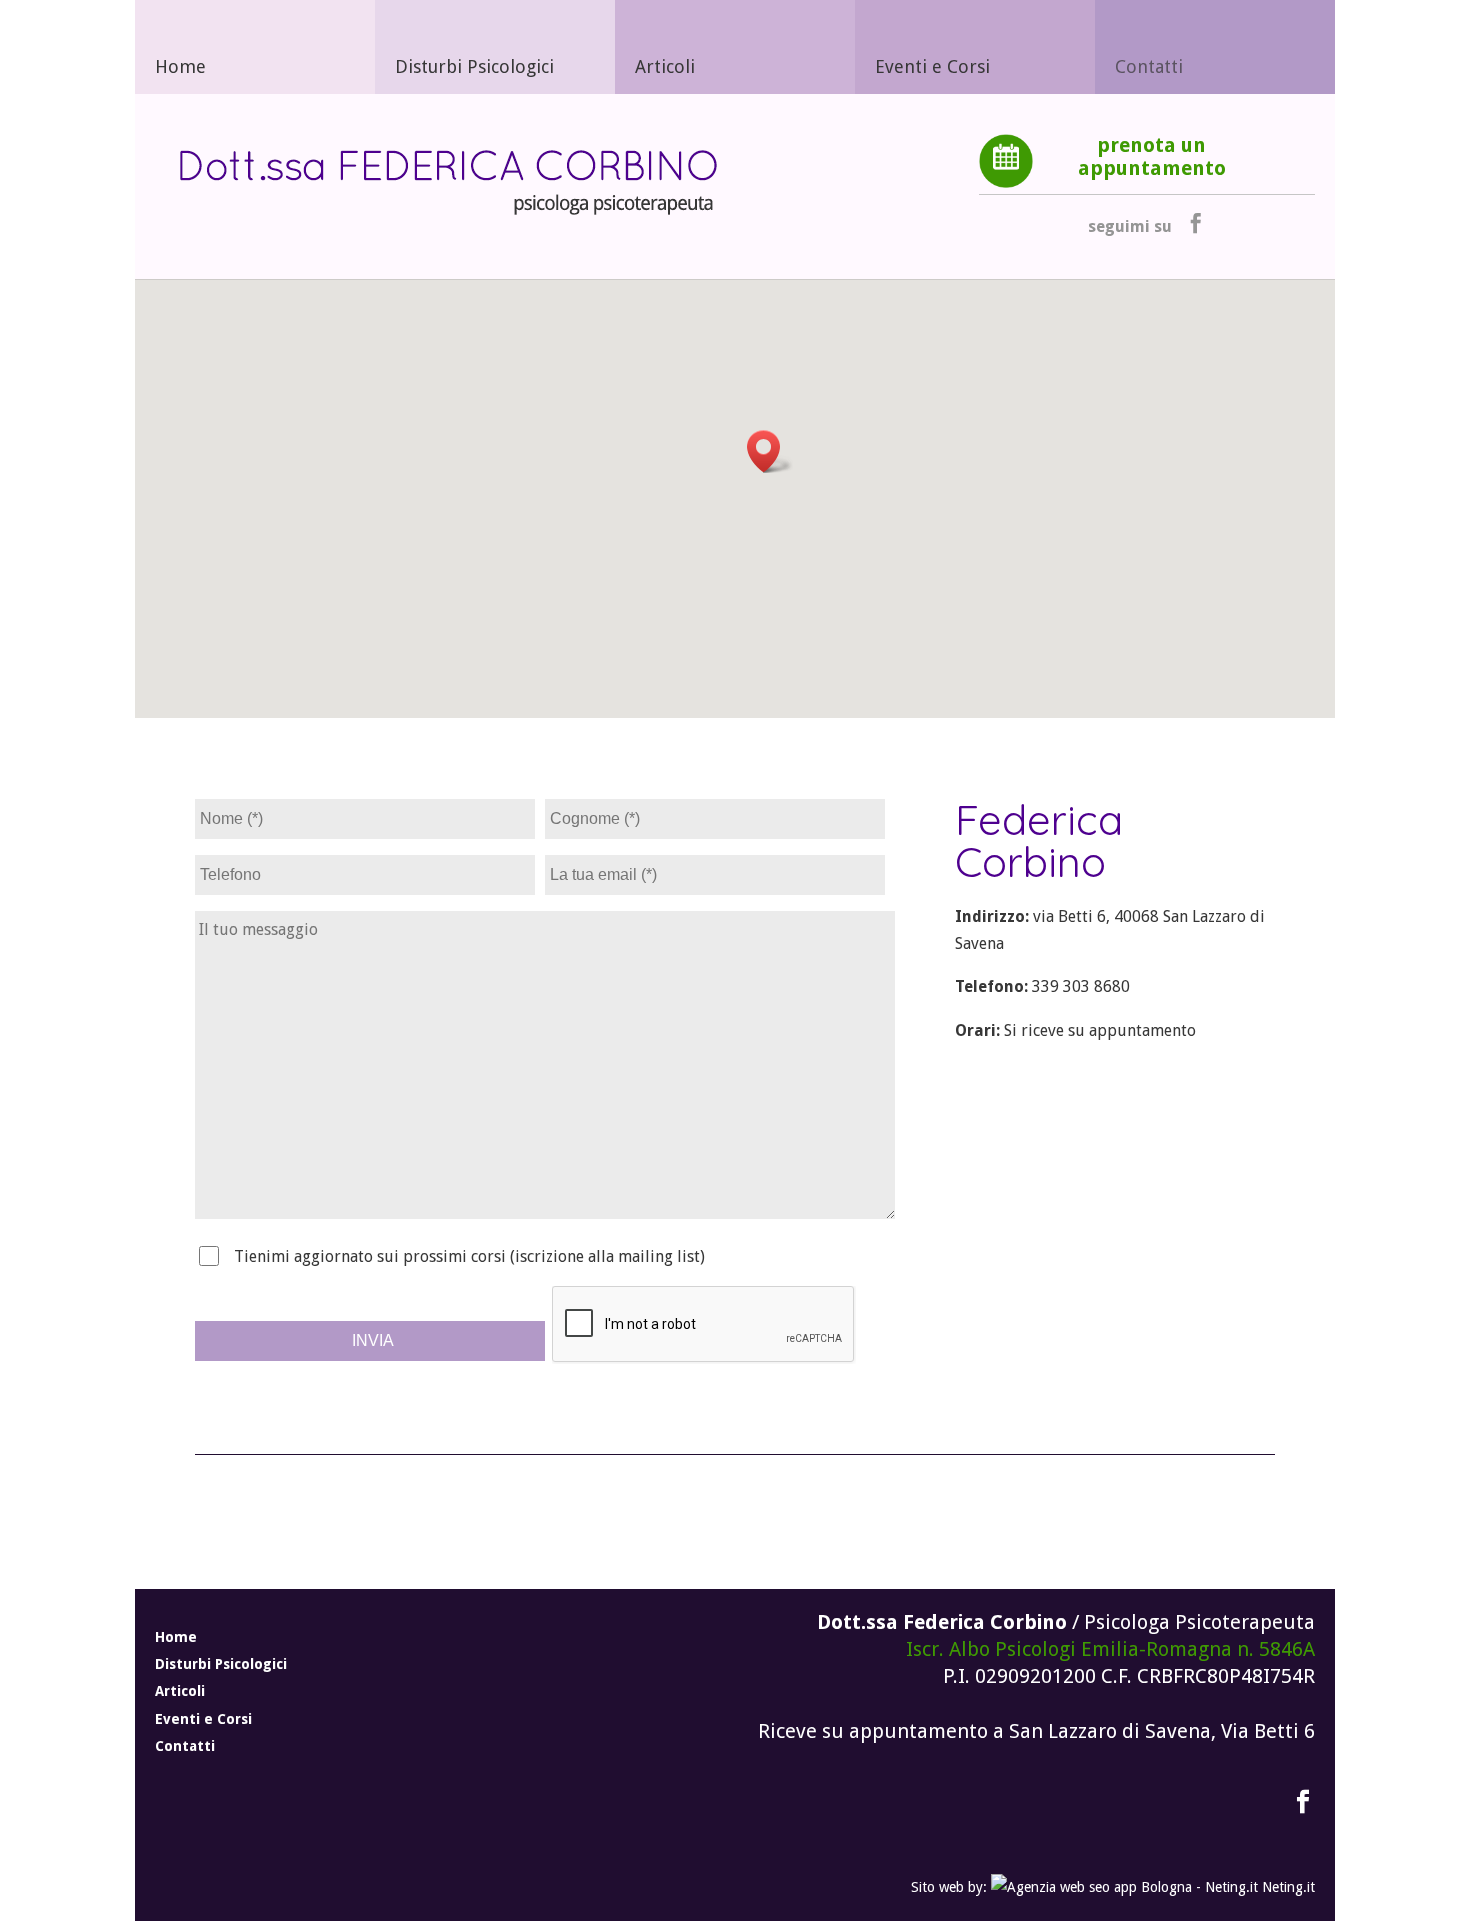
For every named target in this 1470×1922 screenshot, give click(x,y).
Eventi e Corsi (932, 66)
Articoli (665, 66)
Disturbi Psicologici (474, 66)
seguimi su (1130, 226)
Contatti (1149, 66)
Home (180, 66)
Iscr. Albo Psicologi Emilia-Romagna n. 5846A (1110, 1649)
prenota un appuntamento (1152, 156)
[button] (770, 451)
